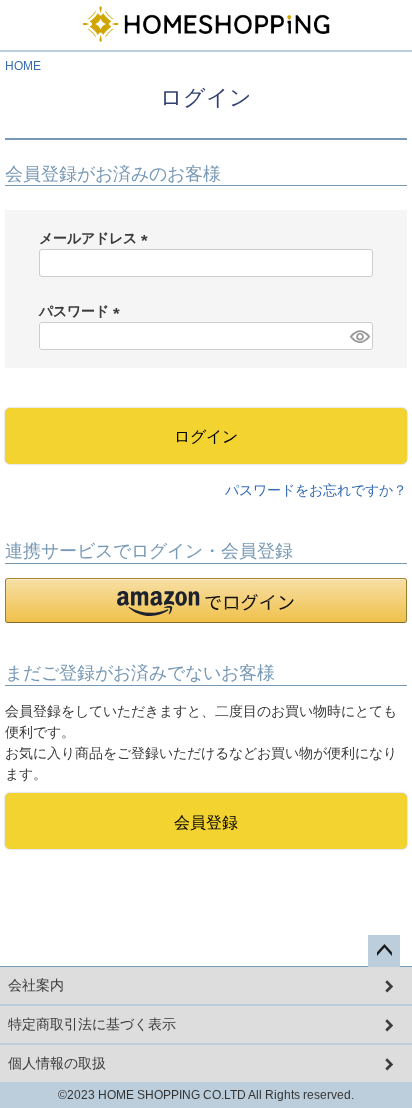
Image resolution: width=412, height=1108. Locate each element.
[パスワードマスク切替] (358, 336)
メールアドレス (97, 238)
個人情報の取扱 (57, 1063)
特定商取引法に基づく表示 (92, 1024)
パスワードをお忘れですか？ (316, 490)
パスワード (83, 311)
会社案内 (36, 985)
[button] (206, 600)
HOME (23, 66)
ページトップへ (384, 951)
